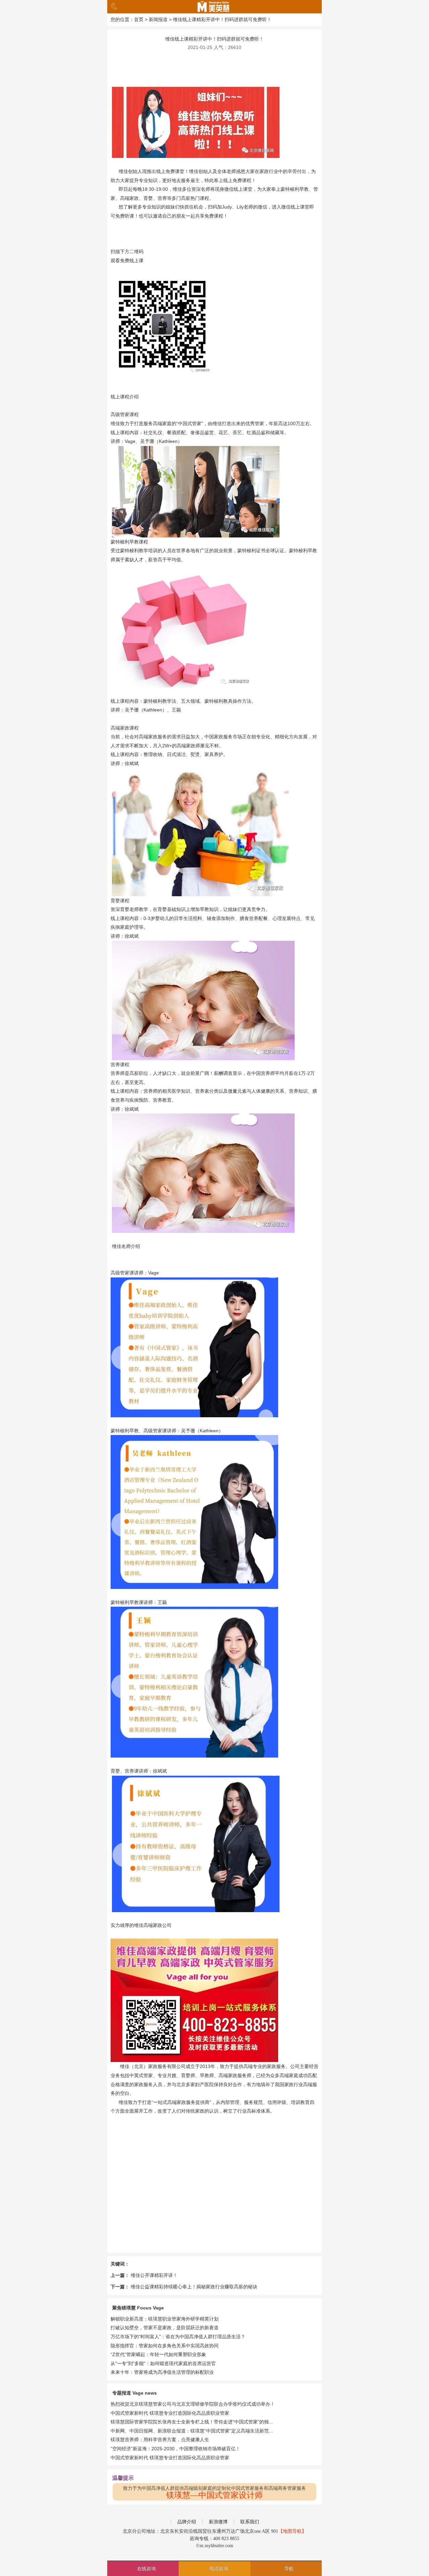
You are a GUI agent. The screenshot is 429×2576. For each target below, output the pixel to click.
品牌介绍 (187, 2522)
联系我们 (250, 2522)
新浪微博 (218, 2522)
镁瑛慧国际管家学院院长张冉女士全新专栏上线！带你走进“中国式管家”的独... (192, 2422)
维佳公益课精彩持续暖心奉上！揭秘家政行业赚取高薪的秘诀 (194, 2287)
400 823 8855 (226, 2539)
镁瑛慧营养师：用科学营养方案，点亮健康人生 (160, 2440)
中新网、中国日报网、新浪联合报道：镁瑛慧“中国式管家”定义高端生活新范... (192, 2431)
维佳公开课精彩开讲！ (154, 2275)
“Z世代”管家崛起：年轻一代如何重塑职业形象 (158, 2354)
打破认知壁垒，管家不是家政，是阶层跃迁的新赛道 (165, 2328)
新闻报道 (158, 19)
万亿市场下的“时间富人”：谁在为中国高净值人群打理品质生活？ (178, 2337)
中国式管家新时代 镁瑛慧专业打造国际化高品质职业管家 (170, 2413)
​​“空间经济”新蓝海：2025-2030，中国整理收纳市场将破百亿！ (175, 2449)
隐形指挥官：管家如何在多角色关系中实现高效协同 (165, 2346)
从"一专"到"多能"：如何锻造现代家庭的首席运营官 (163, 2363)
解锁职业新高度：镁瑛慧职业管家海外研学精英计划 (165, 2319)
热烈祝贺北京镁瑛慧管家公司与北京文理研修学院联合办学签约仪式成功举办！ (193, 2404)
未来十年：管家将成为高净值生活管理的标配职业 (162, 2372)
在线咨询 (146, 2569)
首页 (139, 19)
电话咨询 (219, 2569)
